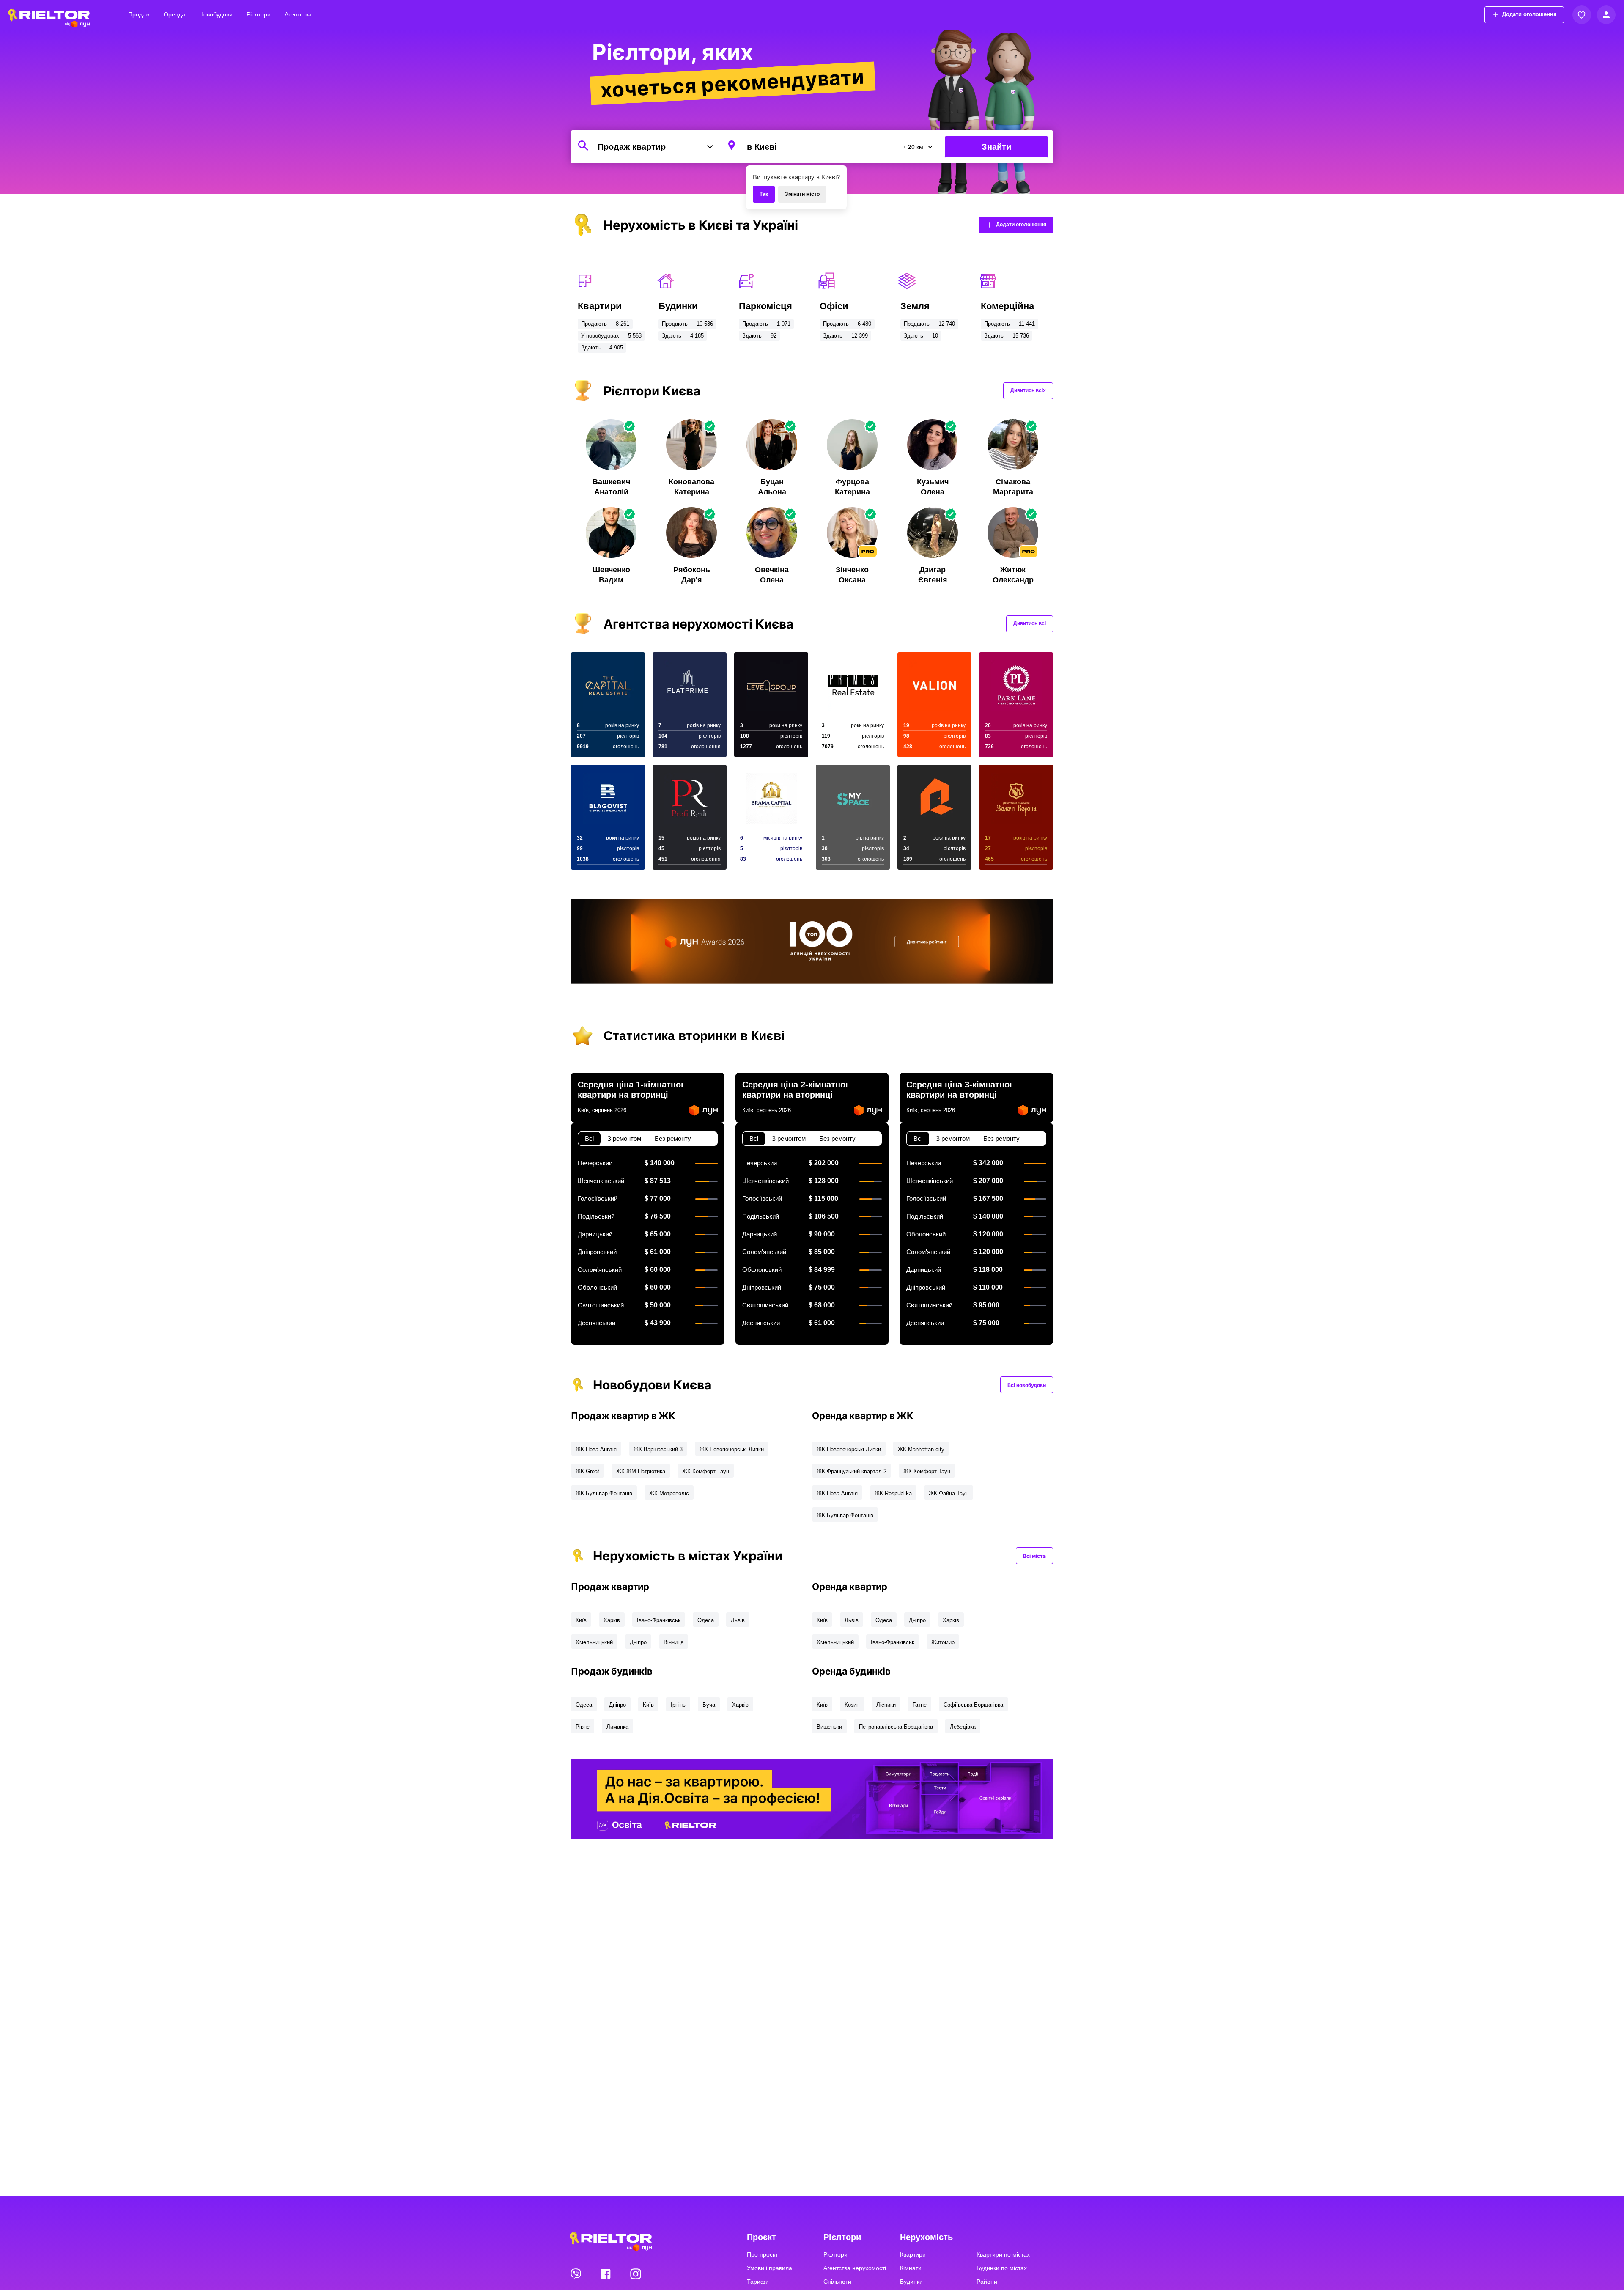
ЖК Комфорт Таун (706, 1471)
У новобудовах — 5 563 (611, 336)
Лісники (886, 1705)
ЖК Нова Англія (596, 1449)
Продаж (139, 14)
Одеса (706, 1620)
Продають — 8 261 (605, 324)
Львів (738, 1620)
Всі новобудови (1027, 1385)
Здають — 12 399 (845, 336)
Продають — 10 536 (687, 324)
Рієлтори (259, 14)
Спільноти (837, 2282)
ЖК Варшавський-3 (658, 1449)
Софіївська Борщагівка (973, 1705)
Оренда (174, 14)
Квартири (913, 2254)
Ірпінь (678, 1705)
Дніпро (638, 1642)
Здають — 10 (921, 336)
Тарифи (758, 2282)
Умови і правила (769, 2268)
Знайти (996, 147)
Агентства (298, 14)
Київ (581, 1620)
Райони (987, 2282)
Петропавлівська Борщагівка (896, 1727)
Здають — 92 (759, 336)
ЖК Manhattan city (921, 1449)
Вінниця (673, 1642)
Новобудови (216, 14)
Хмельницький (594, 1642)
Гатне (920, 1705)
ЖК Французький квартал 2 (852, 1471)
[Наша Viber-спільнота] (576, 2274)
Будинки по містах (1002, 2268)
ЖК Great (587, 1471)
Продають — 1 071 (766, 324)
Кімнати (911, 2268)
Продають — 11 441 (1010, 324)
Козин (852, 1705)
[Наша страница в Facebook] (606, 2274)
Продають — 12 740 (929, 324)
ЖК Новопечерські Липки (732, 1449)
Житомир (943, 1642)
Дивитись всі (1030, 623)
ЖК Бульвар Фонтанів (604, 1493)
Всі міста (1034, 1556)
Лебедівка (963, 1727)
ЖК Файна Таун (949, 1493)
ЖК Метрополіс (669, 1493)
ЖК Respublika (893, 1493)
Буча (709, 1705)
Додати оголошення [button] (1529, 14)
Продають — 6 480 (847, 324)
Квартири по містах (1003, 2254)
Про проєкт (762, 2254)
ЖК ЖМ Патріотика (641, 1471)
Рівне (583, 1727)
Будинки (911, 2282)
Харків (612, 1620)
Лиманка (617, 1727)
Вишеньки (829, 1727)
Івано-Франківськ (659, 1620)
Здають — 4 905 (602, 347)
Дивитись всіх (1028, 390)
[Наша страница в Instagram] (636, 2274)
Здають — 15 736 (1007, 336)
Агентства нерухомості (855, 2268)
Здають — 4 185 (683, 336)
